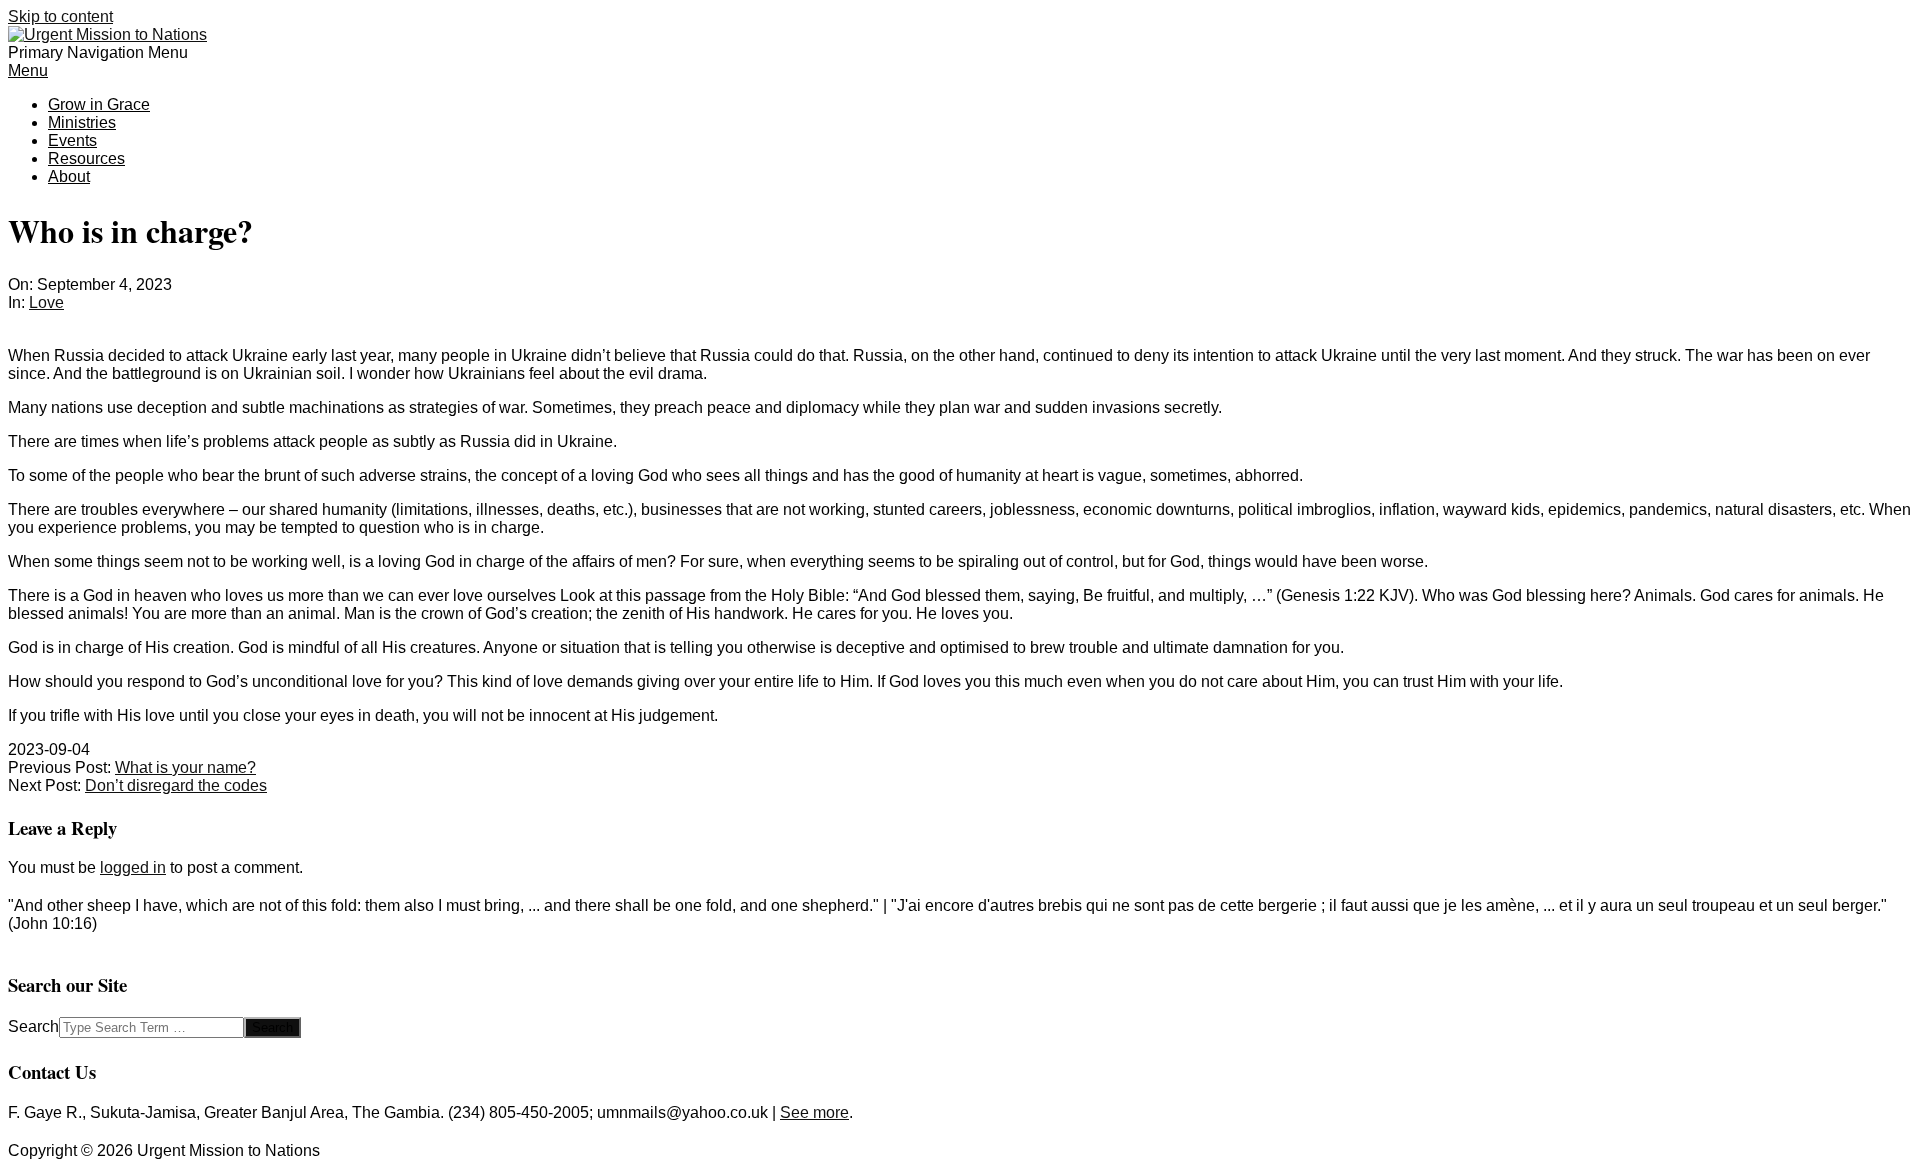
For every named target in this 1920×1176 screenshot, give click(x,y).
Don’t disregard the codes (176, 785)
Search (33, 1026)
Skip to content (60, 16)
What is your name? (185, 767)
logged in (133, 867)
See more (814, 1112)
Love (46, 302)
